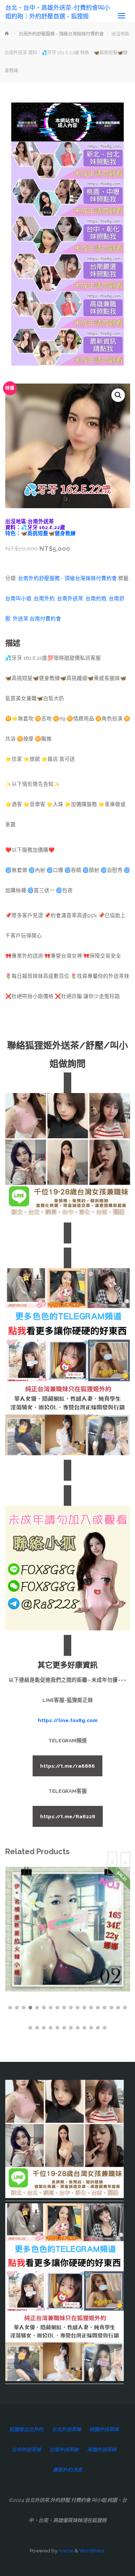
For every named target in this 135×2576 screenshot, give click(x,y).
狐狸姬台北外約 (26, 2429)
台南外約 (44, 598)
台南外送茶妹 (64, 2450)
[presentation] (112, 1863)
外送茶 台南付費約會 (37, 619)
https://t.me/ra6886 (67, 1766)
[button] (118, 395)
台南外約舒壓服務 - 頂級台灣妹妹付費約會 (61, 34)
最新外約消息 (67, 2470)
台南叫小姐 (18, 598)
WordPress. (92, 2551)
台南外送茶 (70, 598)
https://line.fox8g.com (68, 1720)
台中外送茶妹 (26, 2450)
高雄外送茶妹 (102, 2450)
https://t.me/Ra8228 (68, 1816)
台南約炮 (96, 598)
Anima (65, 2551)
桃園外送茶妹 (104, 2429)
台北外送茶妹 (66, 2429)
